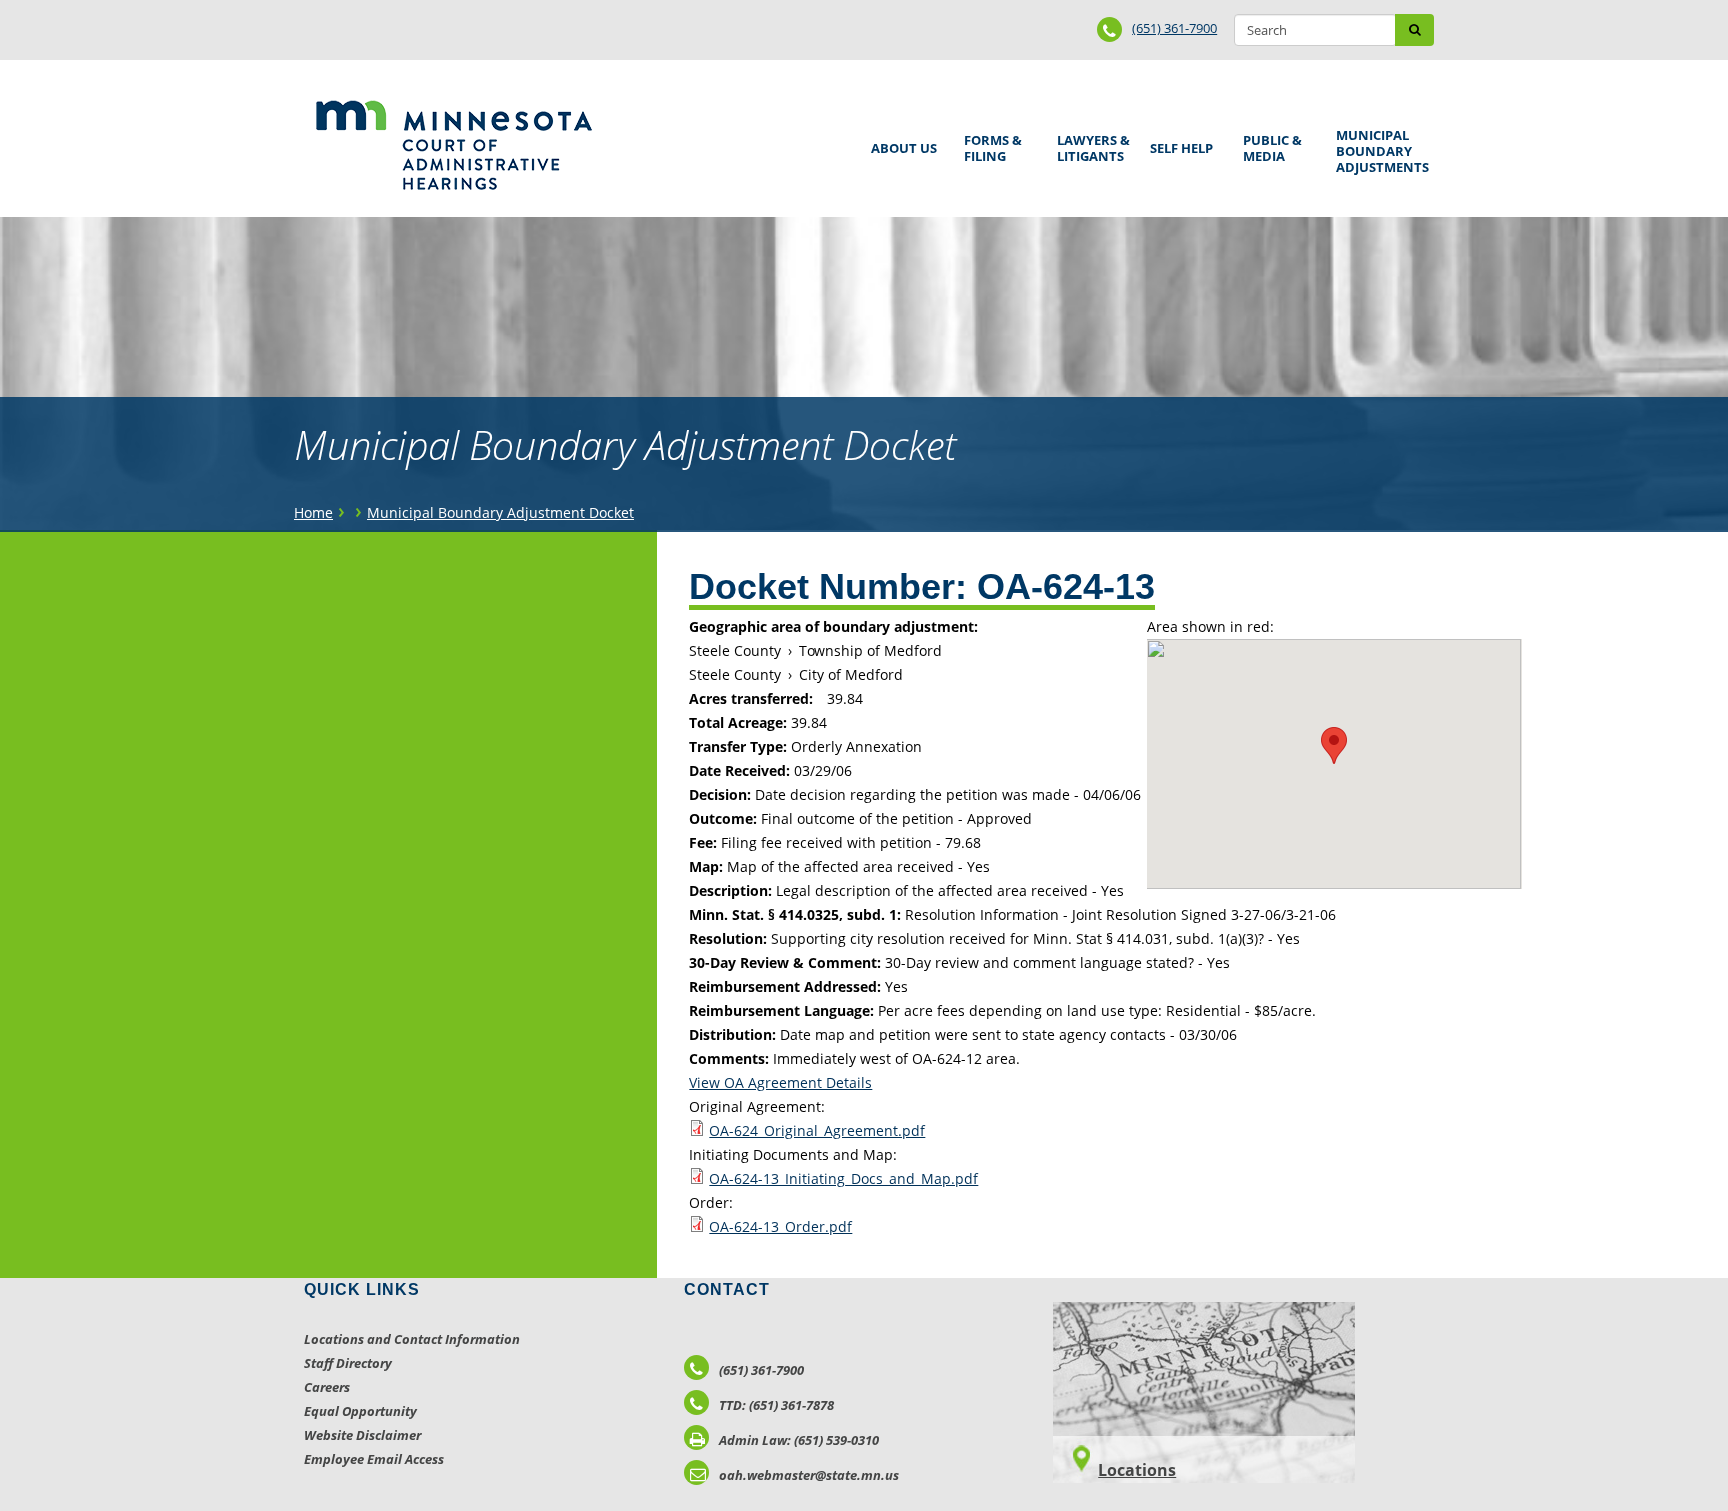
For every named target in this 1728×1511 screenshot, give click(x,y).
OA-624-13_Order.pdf (780, 1226)
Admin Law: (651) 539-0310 (799, 1440)
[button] (1334, 745)
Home (313, 512)
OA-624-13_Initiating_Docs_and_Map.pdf (843, 1178)
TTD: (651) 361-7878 (776, 1405)
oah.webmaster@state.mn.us (809, 1475)
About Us (900, 141)
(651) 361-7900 (1174, 28)
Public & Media (1269, 145)
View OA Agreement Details (780, 1082)
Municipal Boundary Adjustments (1379, 151)
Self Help (1178, 141)
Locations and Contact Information (412, 1339)
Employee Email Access (374, 1459)
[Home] (453, 145)
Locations (1137, 1470)
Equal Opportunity (360, 1411)
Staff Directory (348, 1363)
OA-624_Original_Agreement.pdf (817, 1130)
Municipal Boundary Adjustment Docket (500, 512)
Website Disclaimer (362, 1435)
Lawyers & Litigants (1090, 145)
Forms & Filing (989, 145)
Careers (327, 1387)
